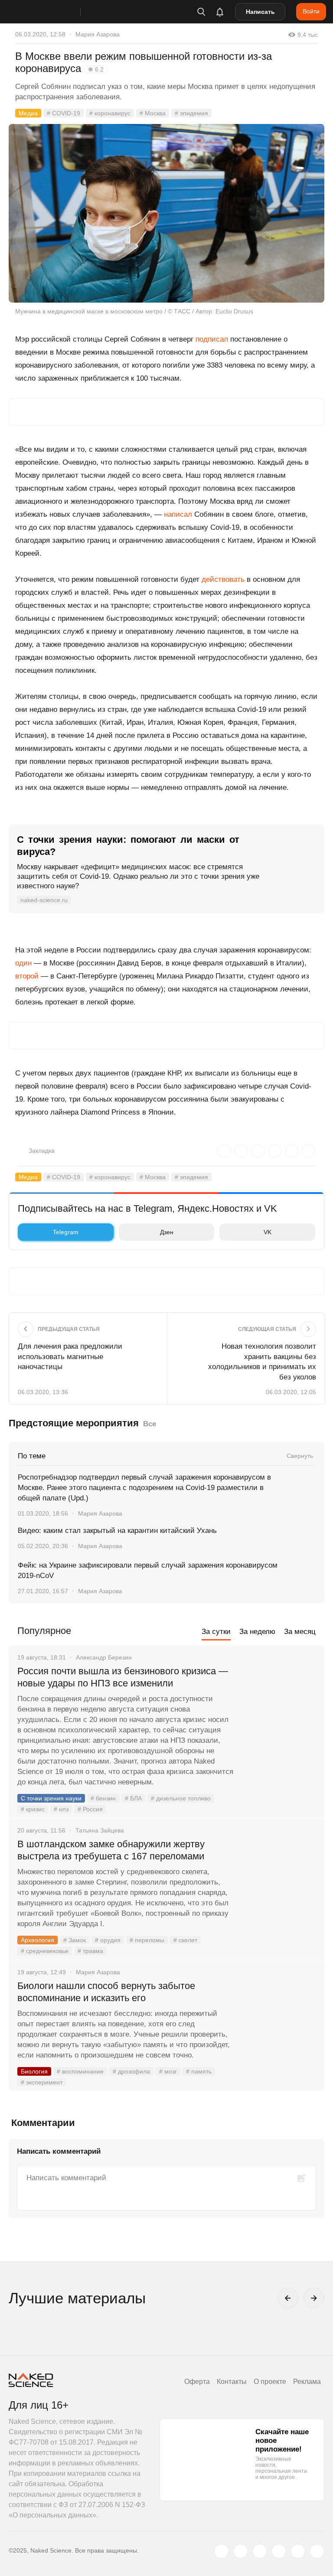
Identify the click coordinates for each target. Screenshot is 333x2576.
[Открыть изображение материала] (166, 213)
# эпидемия (191, 113)
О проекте (270, 2382)
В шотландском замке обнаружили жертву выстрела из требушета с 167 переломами (111, 1850)
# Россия (90, 1809)
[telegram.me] (298, 2551)
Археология (38, 1940)
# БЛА (133, 1798)
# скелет (185, 1940)
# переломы (147, 1940)
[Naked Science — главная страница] (53, 12)
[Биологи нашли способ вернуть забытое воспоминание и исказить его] (279, 2018)
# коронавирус (110, 113)
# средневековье (45, 1951)
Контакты (232, 2382)
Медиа (28, 113)
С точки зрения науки (51, 1798)
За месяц (300, 1632)
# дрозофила (131, 2071)
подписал (212, 339)
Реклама (307, 2382)
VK (268, 1232)
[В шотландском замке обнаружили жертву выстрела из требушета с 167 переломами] (279, 1877)
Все (150, 1424)
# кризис (33, 1809)
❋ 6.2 (96, 69)
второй (27, 976)
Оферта (197, 2382)
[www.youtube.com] (260, 2551)
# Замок (75, 1940)
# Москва (153, 113)
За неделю (257, 1632)
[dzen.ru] (279, 2551)
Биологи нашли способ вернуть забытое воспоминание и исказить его (106, 1992)
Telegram (66, 1232)
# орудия (108, 1940)
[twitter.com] (222, 2551)
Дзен (167, 1232)
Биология (34, 2071)
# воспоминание (80, 2071)
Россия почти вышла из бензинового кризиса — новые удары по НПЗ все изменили (123, 1677)
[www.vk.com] (241, 2551)
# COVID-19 (64, 113)
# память (199, 2071)
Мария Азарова (98, 34)
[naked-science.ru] (317, 2551)
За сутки (216, 1632)
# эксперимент (42, 2082)
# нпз (61, 1809)
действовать (223, 579)
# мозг (168, 2071)
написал (178, 514)
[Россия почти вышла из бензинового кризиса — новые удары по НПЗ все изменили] (279, 1704)
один (23, 963)
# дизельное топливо (181, 1798)
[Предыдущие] (288, 2298)
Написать (260, 12)
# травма (90, 1951)
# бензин (103, 1798)
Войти (311, 11)
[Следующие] (314, 2298)
